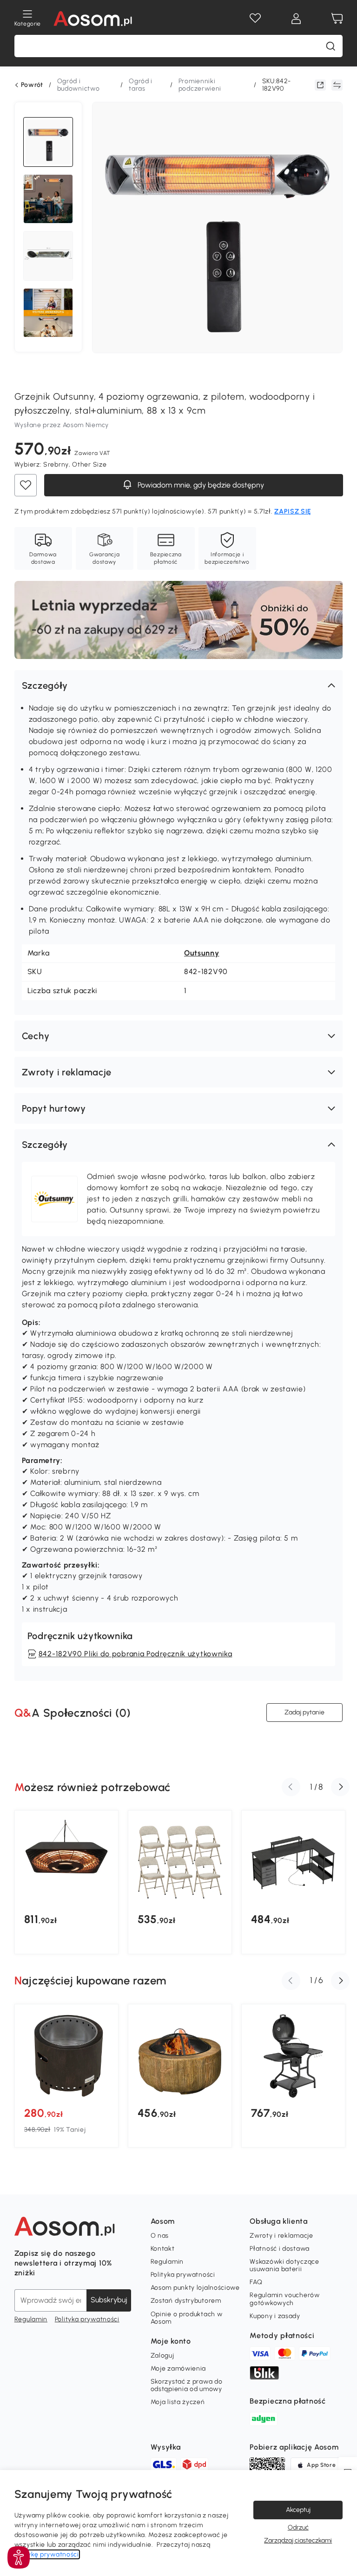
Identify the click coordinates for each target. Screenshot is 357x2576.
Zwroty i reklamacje (281, 2236)
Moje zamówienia (178, 2368)
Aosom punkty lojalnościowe (195, 2288)
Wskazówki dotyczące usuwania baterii (284, 2265)
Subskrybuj (109, 2300)
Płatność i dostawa (280, 2249)
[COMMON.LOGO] (93, 19)
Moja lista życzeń (178, 2402)
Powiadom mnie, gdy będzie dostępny (200, 485)
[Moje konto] (296, 19)
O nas (160, 2236)
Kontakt (163, 2249)
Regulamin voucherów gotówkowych (284, 2299)
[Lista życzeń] (255, 19)
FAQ (256, 2282)
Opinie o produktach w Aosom (187, 2318)
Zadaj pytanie (304, 1712)
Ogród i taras (141, 85)
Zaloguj (162, 2355)
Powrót (32, 85)
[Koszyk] (337, 19)
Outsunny (202, 953)
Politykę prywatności (47, 2554)
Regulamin (31, 2319)
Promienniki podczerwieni (200, 85)
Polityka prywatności (87, 2319)
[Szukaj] (331, 46)
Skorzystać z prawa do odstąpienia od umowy (187, 2385)
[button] (179, 685)
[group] (66, 1882)
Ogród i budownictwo (79, 85)
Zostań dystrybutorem (186, 2301)
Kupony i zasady (275, 2316)
